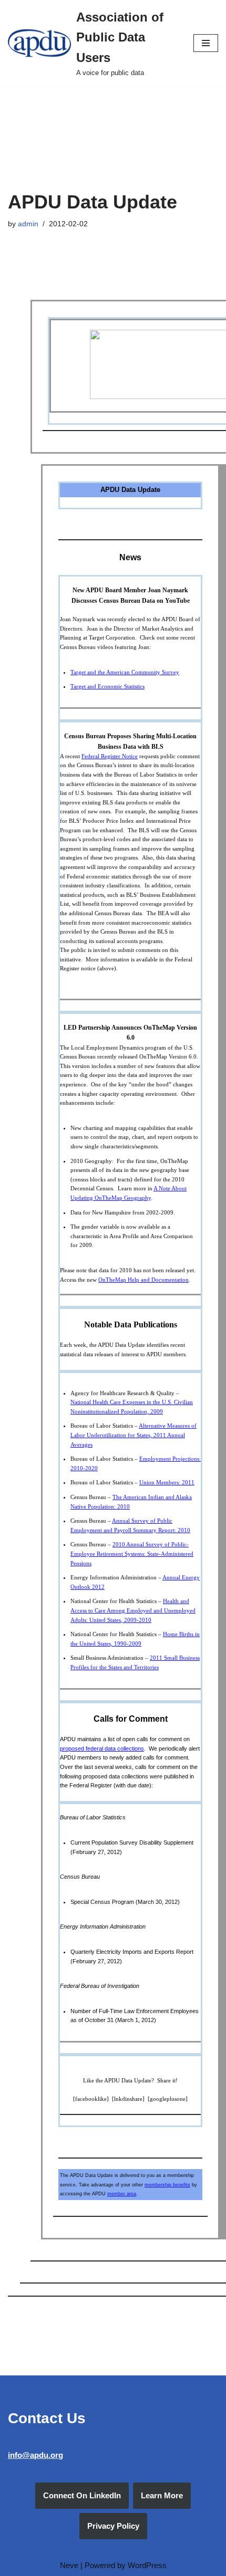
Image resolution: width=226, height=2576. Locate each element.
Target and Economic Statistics (107, 686)
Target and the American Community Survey (125, 672)
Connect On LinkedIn (82, 2495)
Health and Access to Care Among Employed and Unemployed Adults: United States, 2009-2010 (133, 1610)
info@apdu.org (35, 2455)
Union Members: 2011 (167, 1482)
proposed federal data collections (102, 1748)
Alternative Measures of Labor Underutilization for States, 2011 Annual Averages (133, 1435)
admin (28, 224)
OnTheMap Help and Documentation (143, 1280)
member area (122, 2194)
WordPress (147, 2565)
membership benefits (167, 2185)
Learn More (162, 2495)
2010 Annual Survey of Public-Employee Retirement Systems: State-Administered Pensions (132, 1553)
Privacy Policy (113, 2526)
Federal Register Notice (110, 756)
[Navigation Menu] (206, 43)
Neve (69, 2565)
